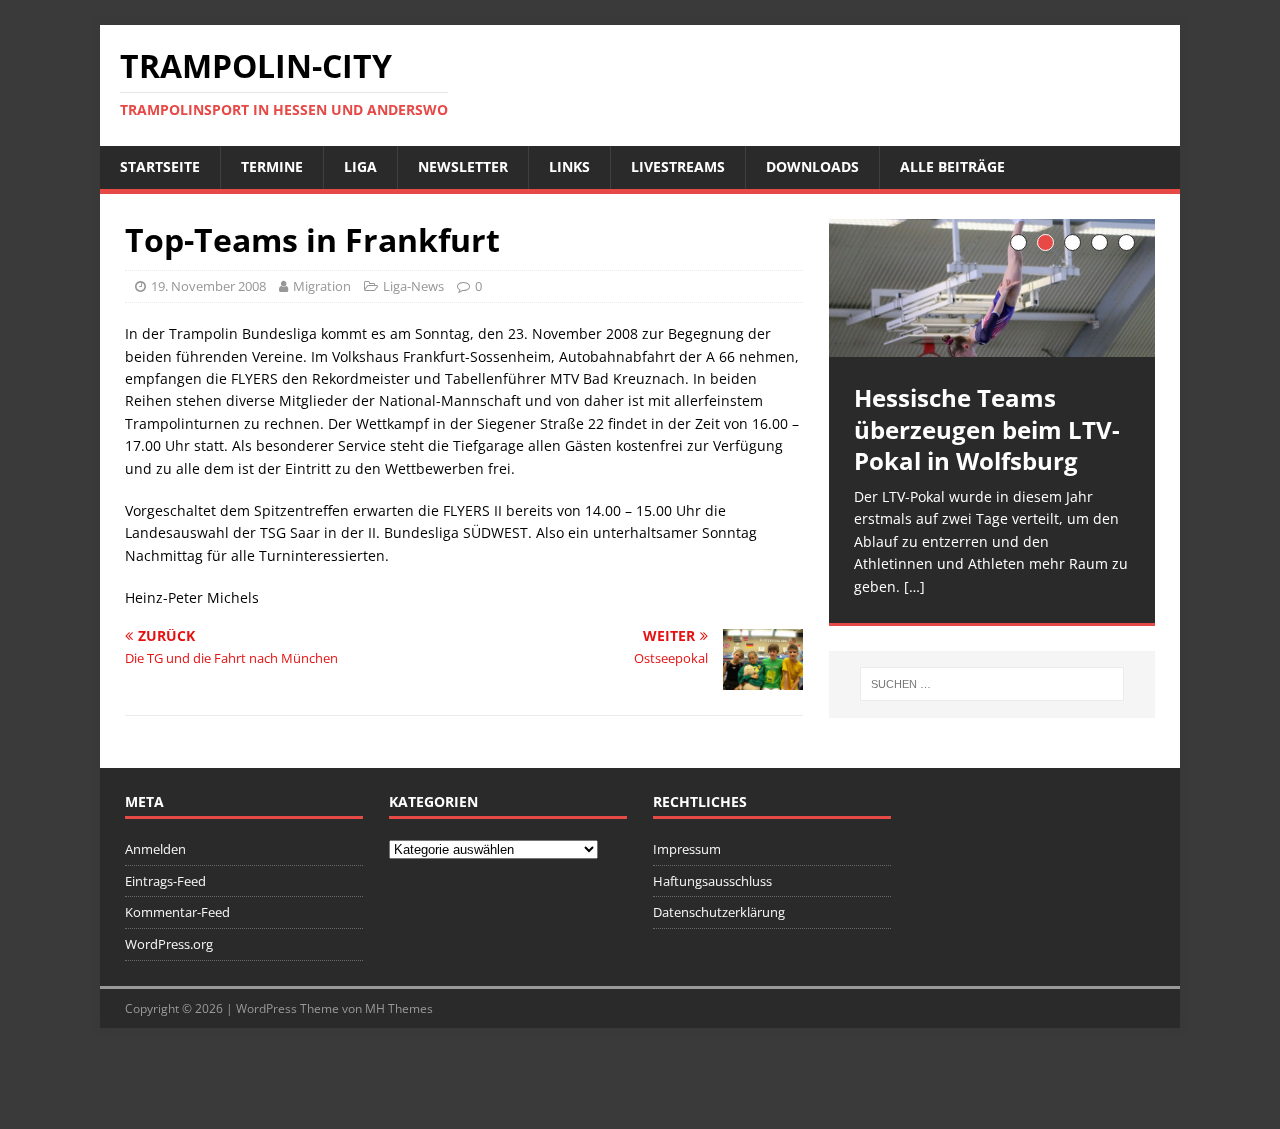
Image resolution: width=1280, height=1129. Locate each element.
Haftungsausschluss (712, 881)
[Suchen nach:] (992, 684)
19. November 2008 (208, 286)
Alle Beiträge (952, 166)
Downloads (812, 166)
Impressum (687, 849)
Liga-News (413, 286)
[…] (914, 586)
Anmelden (155, 849)
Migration (322, 286)
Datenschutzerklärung (719, 912)
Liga (360, 166)
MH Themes (399, 1008)
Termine (272, 166)
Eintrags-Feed (165, 881)
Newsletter (463, 166)
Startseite (160, 166)
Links (569, 166)
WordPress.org (169, 944)
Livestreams (678, 166)
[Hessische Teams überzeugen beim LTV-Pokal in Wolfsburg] (992, 288)
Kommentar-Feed (177, 912)
